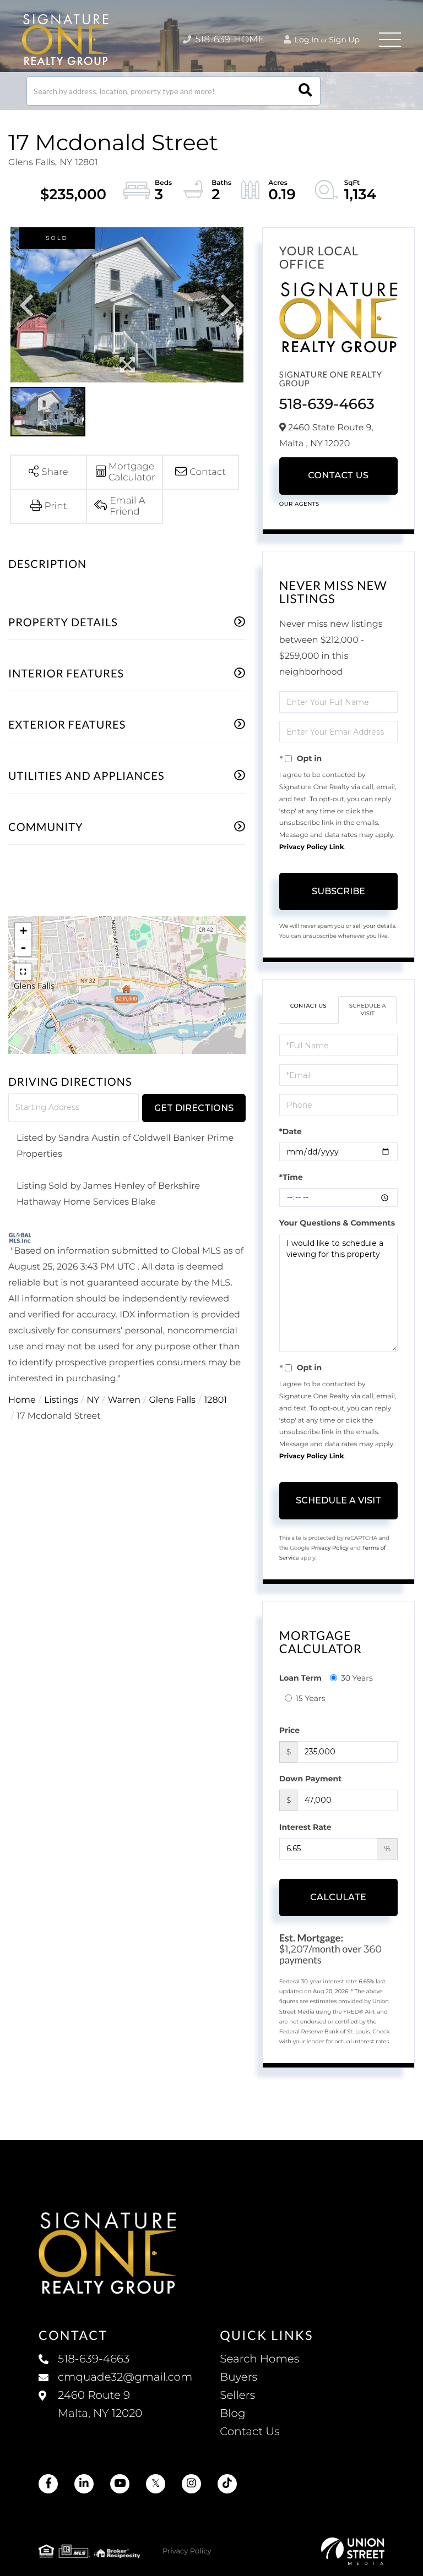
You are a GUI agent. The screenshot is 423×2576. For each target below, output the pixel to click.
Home (22, 1400)
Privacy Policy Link (312, 847)
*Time (291, 1177)
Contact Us (338, 476)
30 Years (357, 1678)
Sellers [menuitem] (237, 2395)
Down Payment (311, 1779)
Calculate (338, 1897)
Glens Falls (172, 1400)
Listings (61, 1400)
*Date (291, 1131)
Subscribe (338, 891)
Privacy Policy (330, 1548)
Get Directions (194, 1108)
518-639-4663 (327, 404)
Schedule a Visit (368, 1010)
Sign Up (344, 40)
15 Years (311, 1698)
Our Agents (299, 504)
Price (289, 1730)
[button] (305, 91)
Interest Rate (305, 1827)
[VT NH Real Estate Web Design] (353, 2551)
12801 (216, 1400)
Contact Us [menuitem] (250, 2432)
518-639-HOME (229, 40)
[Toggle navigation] (390, 40)
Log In (306, 40)
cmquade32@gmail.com (125, 2377)
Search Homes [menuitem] (259, 2359)
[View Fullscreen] (23, 972)
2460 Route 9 (100, 2405)
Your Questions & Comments (337, 1223)
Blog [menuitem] (232, 2414)
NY (93, 1400)
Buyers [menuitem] (238, 2377)
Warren (124, 1400)
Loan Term (300, 1678)
